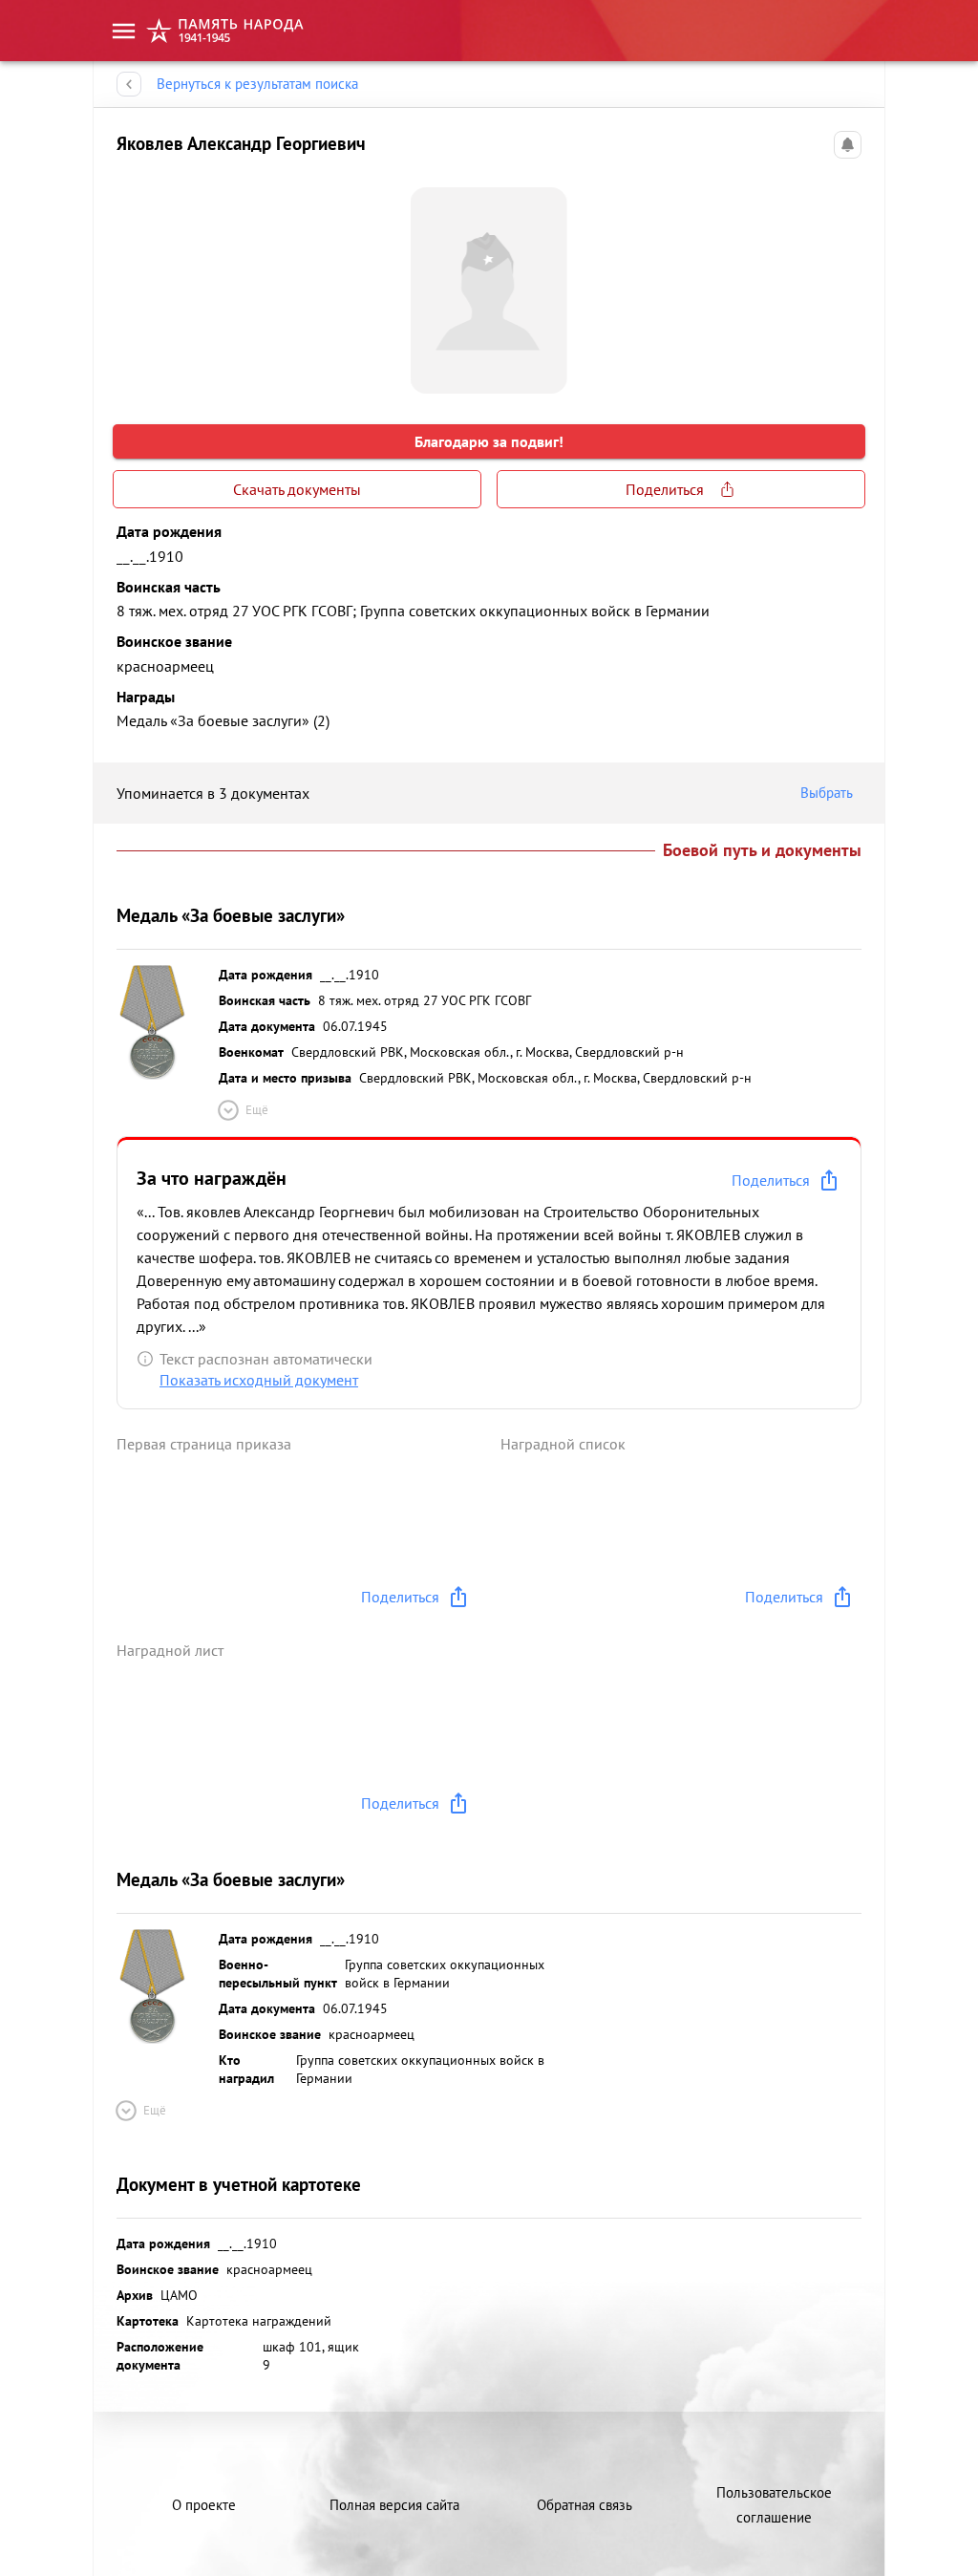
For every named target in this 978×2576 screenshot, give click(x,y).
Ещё (257, 1110)
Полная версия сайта (394, 2505)
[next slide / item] (846, 283)
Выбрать (827, 793)
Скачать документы (297, 489)
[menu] (124, 31)
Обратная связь (585, 2505)
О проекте (204, 2505)
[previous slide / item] (132, 283)
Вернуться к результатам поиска (257, 84)
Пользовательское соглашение (774, 2505)
